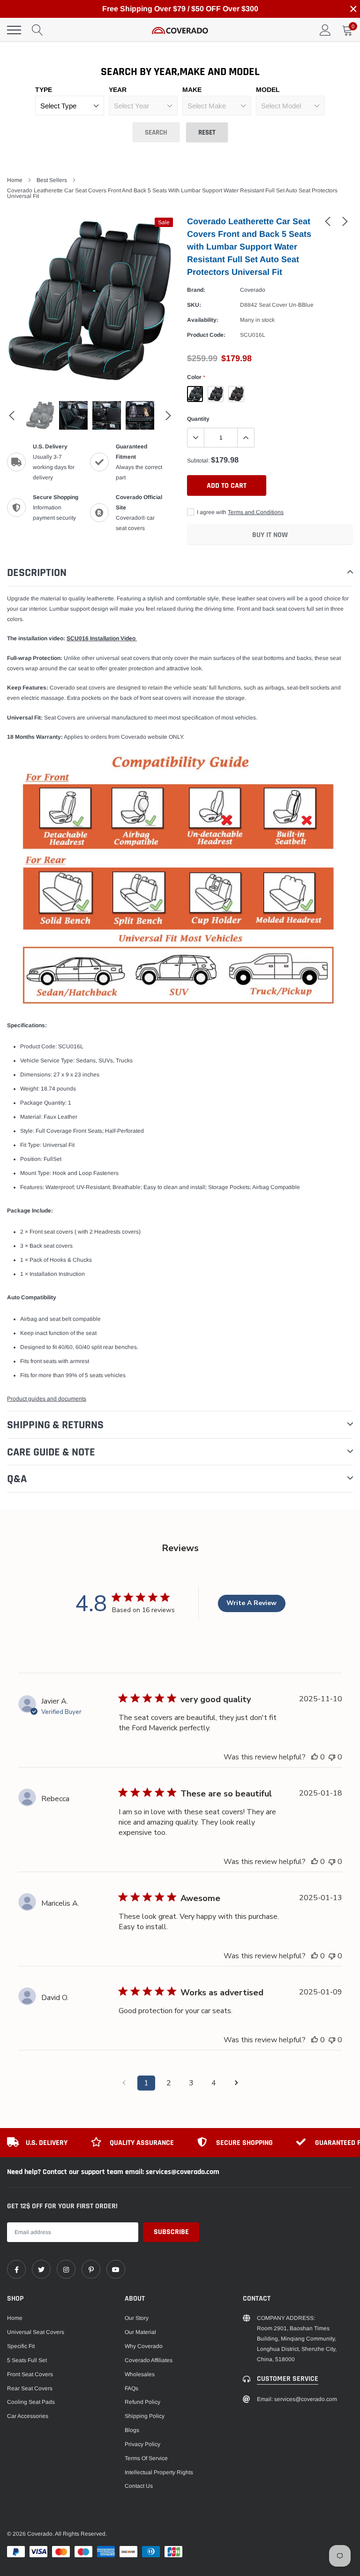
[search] (37, 30)
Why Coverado (144, 2346)
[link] (328, 221)
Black (216, 394)
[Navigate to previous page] (124, 2083)
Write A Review (251, 1603)
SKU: (194, 305)
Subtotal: (198, 461)
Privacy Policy (142, 2444)
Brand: (196, 290)
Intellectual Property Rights (159, 2472)
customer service (288, 2379)
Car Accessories (28, 2416)
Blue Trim (195, 394)
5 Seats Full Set (27, 2360)
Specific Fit (21, 2346)
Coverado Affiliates (149, 2360)
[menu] (14, 30)
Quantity (198, 419)
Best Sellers (52, 180)
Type (44, 90)
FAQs (131, 2388)
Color (196, 377)
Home (15, 180)
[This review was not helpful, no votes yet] (332, 1757)
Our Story (137, 2318)
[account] (325, 30)
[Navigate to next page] (236, 2083)
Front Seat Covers (30, 2374)
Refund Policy (142, 2402)
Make (192, 90)
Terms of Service (146, 2458)
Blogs (132, 2430)
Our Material (140, 2332)
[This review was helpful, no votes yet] (315, 1757)
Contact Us (139, 2486)
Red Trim (236, 394)
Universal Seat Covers (36, 2332)
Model (268, 90)
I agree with (240, 512)
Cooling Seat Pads (31, 2402)
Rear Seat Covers (30, 2388)
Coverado (253, 290)
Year (118, 90)
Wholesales (140, 2374)
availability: (203, 320)
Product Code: (206, 335)
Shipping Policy (145, 2416)
